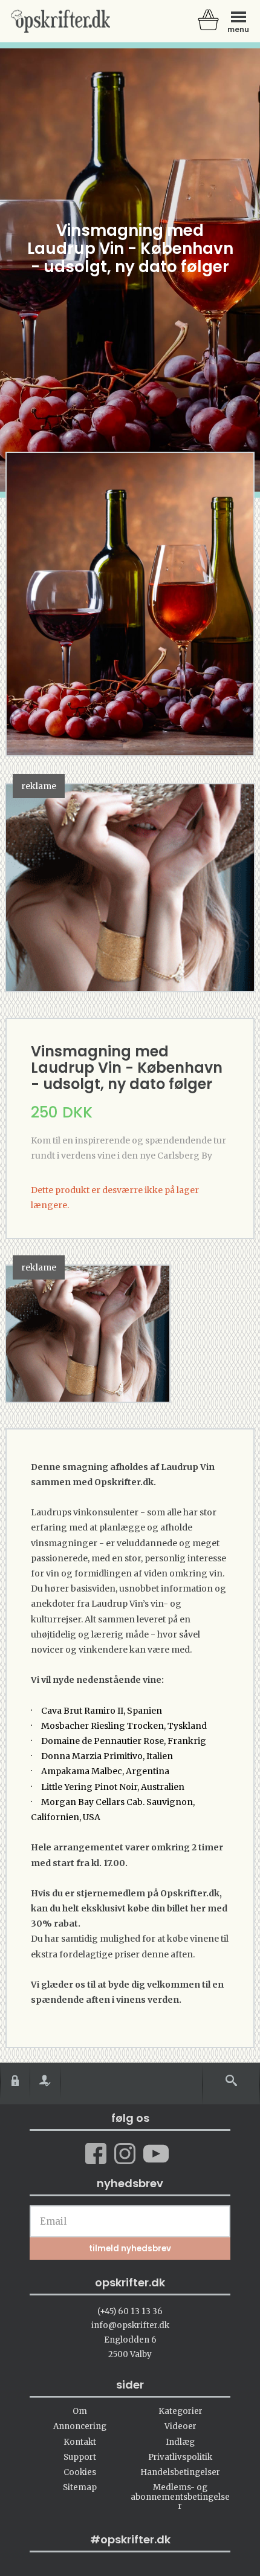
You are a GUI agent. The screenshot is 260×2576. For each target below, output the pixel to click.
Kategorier (180, 2411)
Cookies (80, 2472)
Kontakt (80, 2442)
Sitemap (80, 2487)
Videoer (180, 2426)
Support (80, 2457)
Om (80, 2411)
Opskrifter (60, 21)
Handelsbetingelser (180, 2472)
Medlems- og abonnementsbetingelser (180, 2497)
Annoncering (80, 2426)
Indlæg (180, 2442)
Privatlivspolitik (180, 2457)
